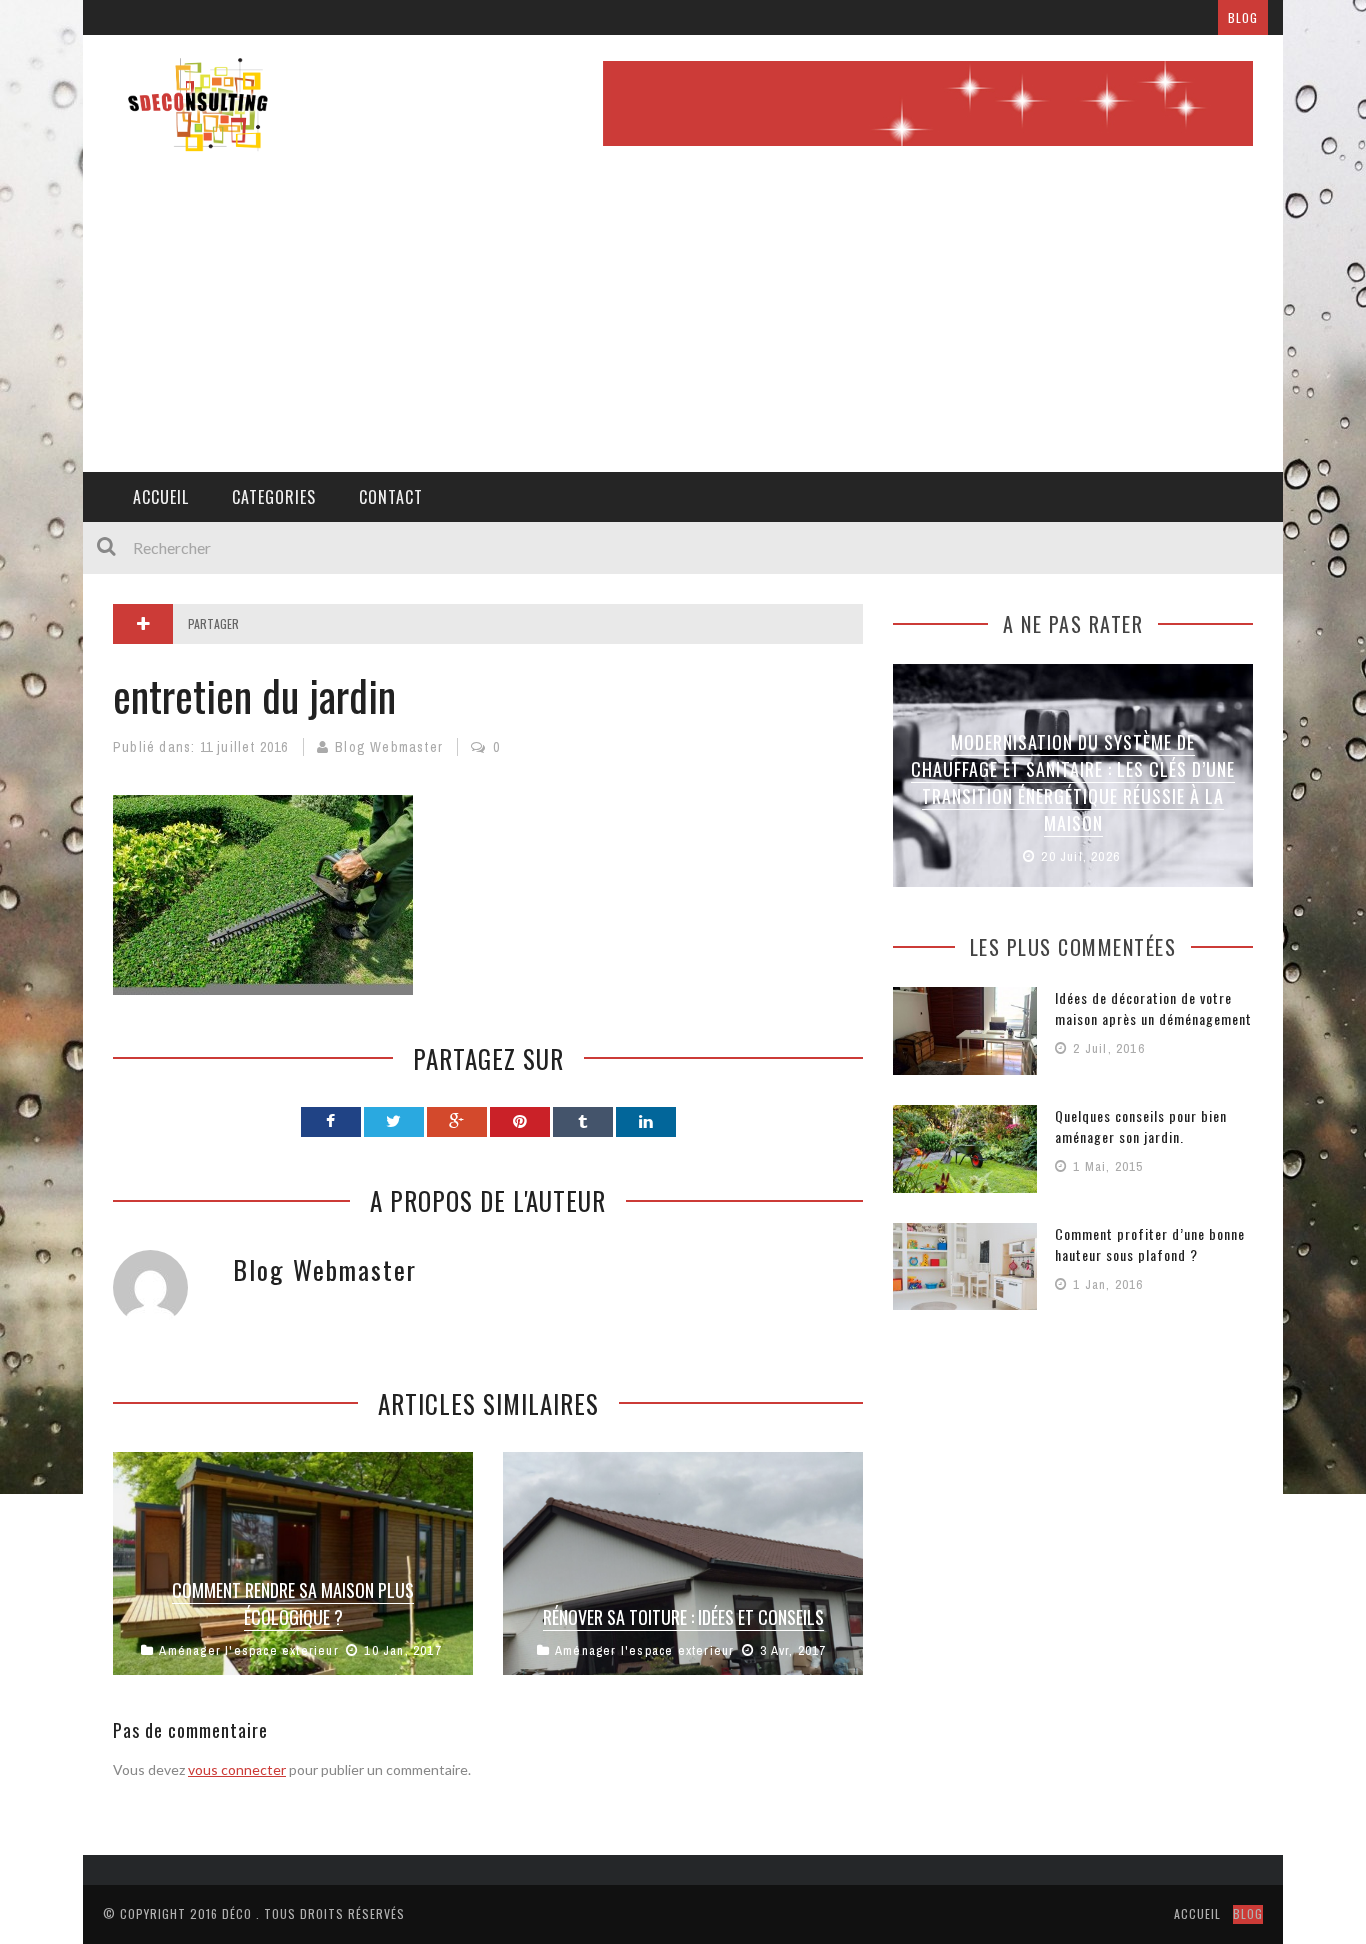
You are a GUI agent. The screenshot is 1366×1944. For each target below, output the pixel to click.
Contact (391, 497)
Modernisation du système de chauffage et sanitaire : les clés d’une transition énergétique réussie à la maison (1073, 782)
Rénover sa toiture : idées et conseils (683, 1617)
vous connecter (237, 1769)
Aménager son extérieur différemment (416, 17)
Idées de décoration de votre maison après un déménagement (1153, 1008)
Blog (1243, 17)
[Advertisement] (683, 322)
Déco (237, 1913)
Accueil (161, 497)
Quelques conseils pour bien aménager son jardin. (1141, 1126)
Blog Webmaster (389, 747)
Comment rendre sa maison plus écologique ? (293, 1603)
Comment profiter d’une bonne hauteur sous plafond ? (1150, 1244)
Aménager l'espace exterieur (248, 1650)
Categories (274, 497)
